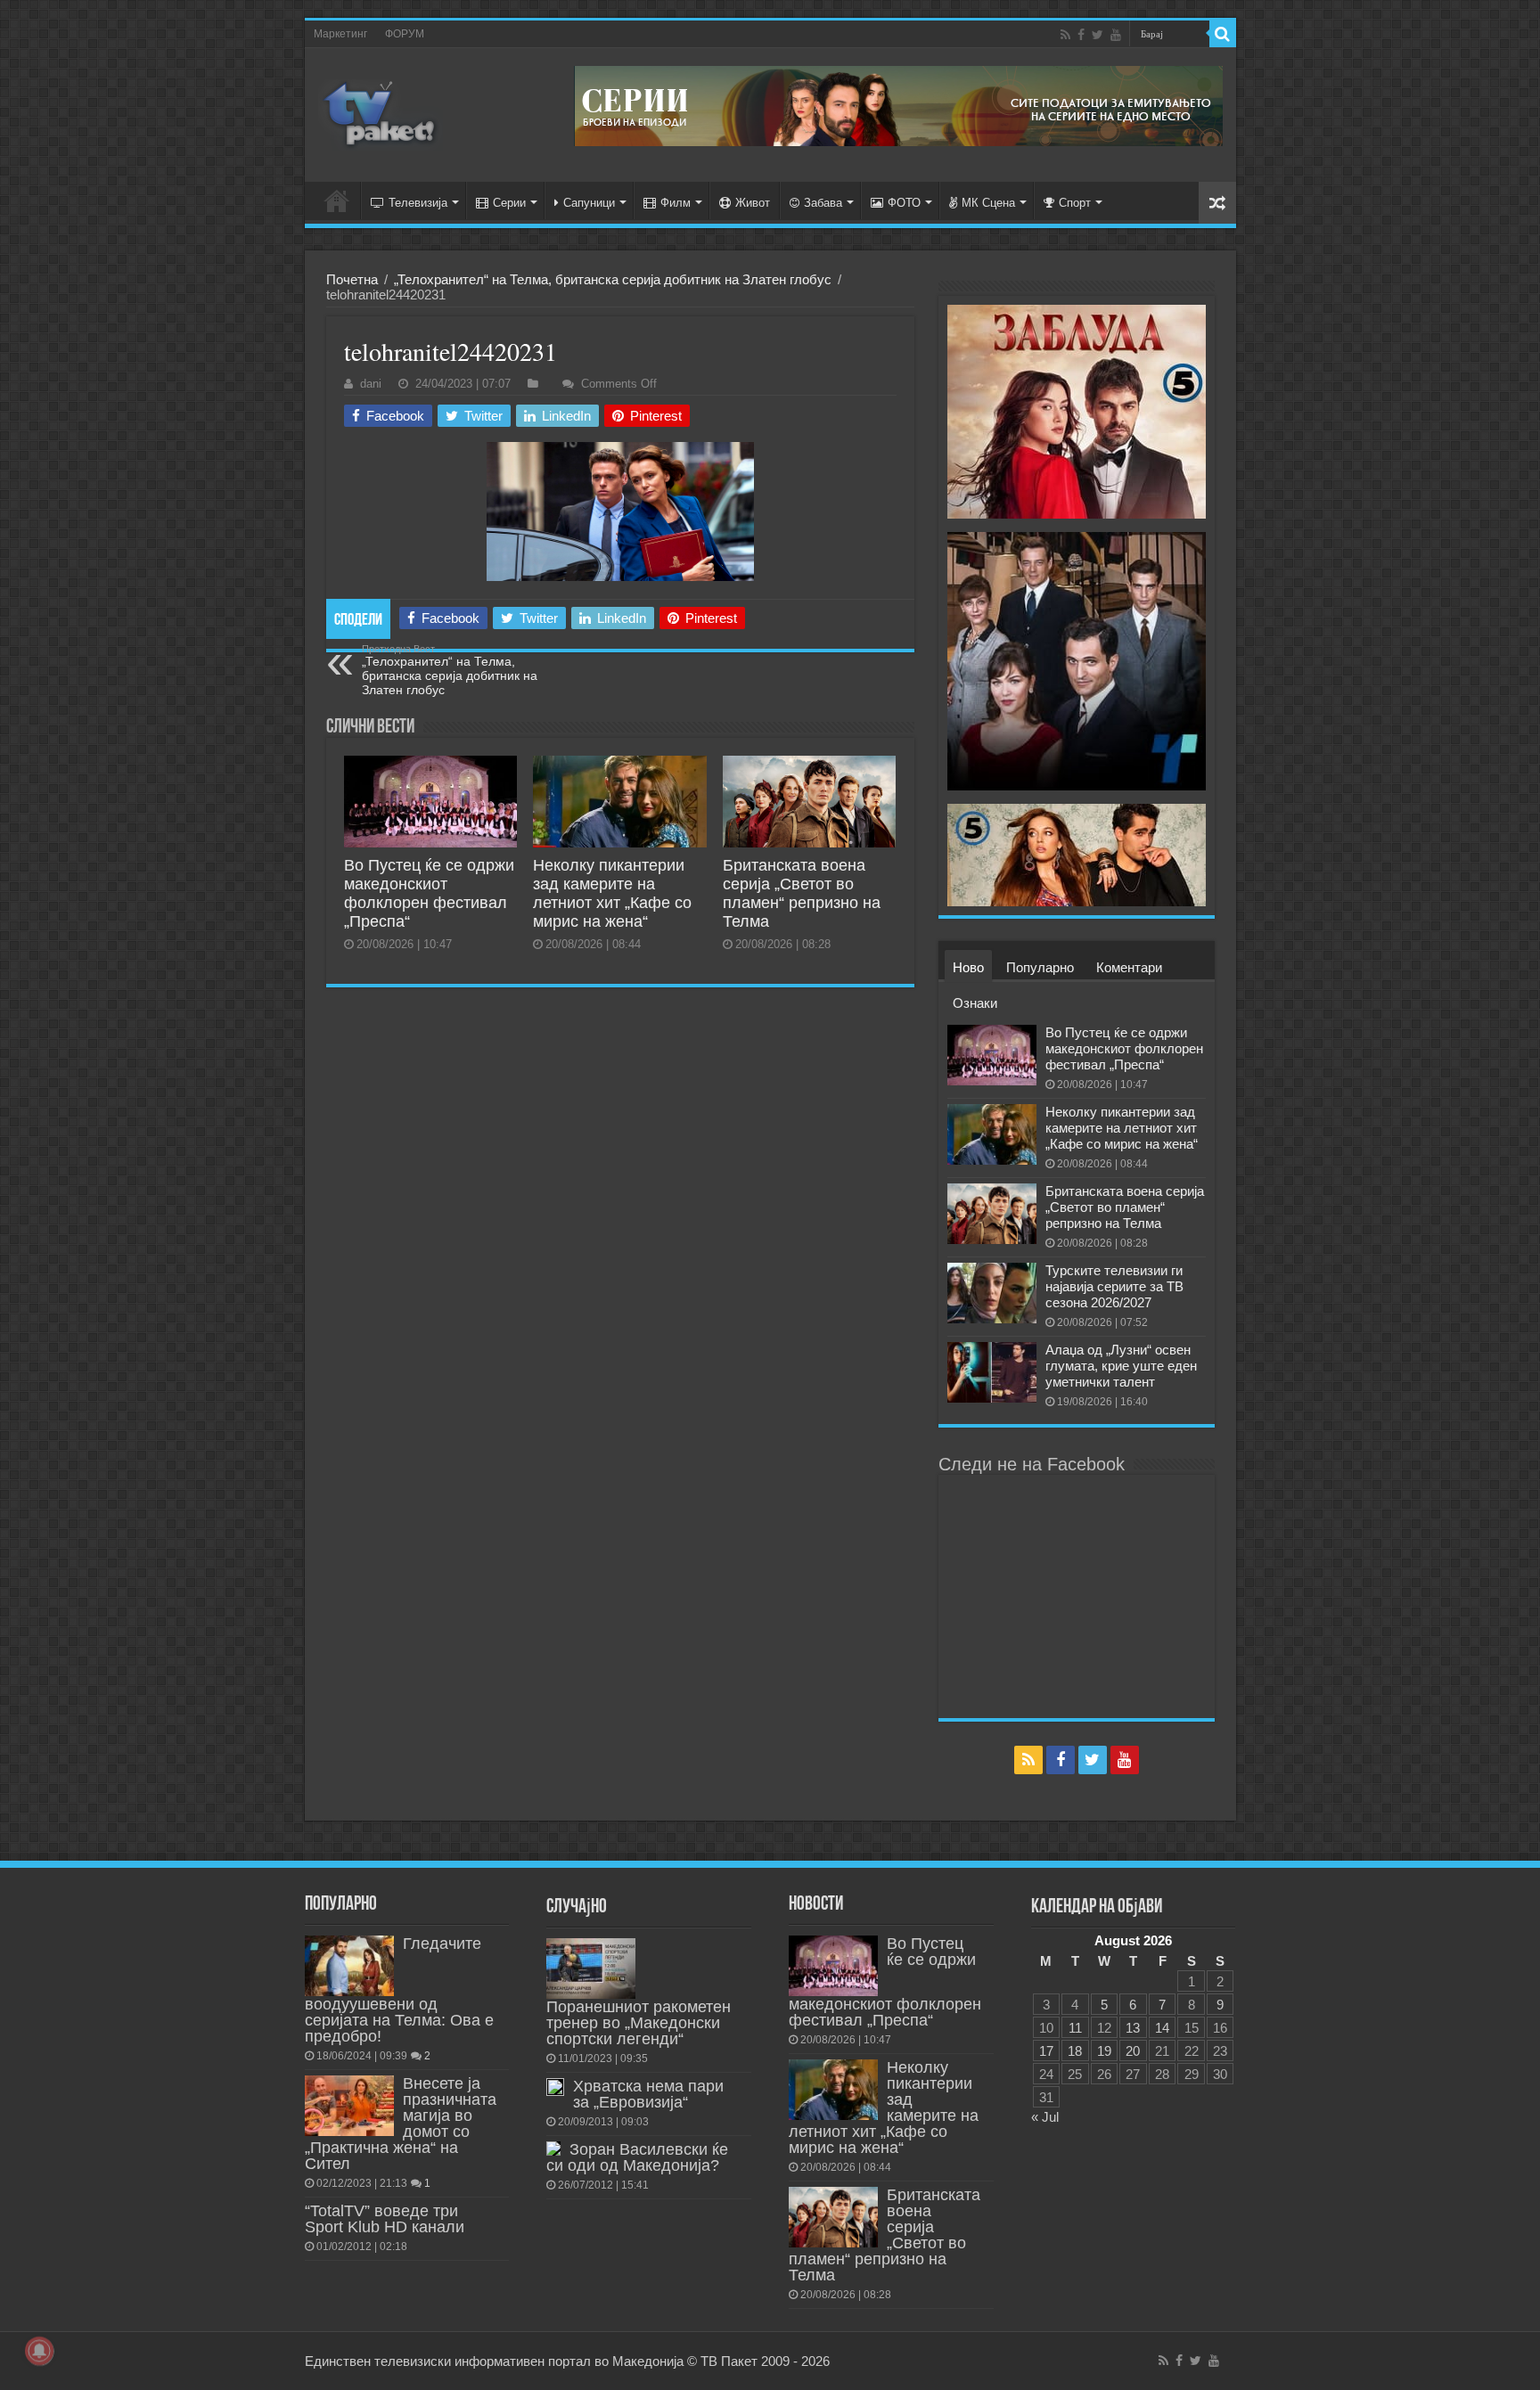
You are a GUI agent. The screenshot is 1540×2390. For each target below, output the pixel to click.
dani (371, 384)
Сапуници (589, 203)
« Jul (1045, 2117)
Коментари (1129, 967)
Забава (823, 203)
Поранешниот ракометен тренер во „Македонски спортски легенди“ (639, 2023)
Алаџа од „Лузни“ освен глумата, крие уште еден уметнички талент (1121, 1366)
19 (1104, 2051)
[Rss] (1065, 35)
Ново (968, 967)
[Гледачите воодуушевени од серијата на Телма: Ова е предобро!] (349, 1966)
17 (1046, 2051)
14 (1162, 2028)
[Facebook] (1081, 35)
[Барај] (1223, 34)
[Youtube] (1116, 35)
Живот (753, 203)
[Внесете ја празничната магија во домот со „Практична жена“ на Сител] (349, 2106)
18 (1075, 2051)
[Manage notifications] (39, 2351)
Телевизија (418, 203)
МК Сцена (988, 203)
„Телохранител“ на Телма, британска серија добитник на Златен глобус (613, 279)
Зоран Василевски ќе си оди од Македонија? (637, 2157)
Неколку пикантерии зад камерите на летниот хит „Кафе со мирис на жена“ (612, 893)
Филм (676, 203)
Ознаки (975, 1003)
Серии (509, 203)
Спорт (1075, 203)
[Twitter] (1098, 35)
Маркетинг (340, 34)
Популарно (1040, 967)
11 (1075, 2028)
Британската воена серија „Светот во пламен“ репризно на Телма (802, 893)
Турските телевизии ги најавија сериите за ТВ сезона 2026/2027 (1114, 1286)
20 (1133, 2051)
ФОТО (904, 203)
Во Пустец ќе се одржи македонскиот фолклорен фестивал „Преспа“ (429, 893)
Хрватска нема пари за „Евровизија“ (648, 2094)
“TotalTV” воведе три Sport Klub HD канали (385, 2219)
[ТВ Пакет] (381, 115)
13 (1133, 2028)
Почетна (352, 279)
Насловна (337, 201)
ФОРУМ (405, 34)
